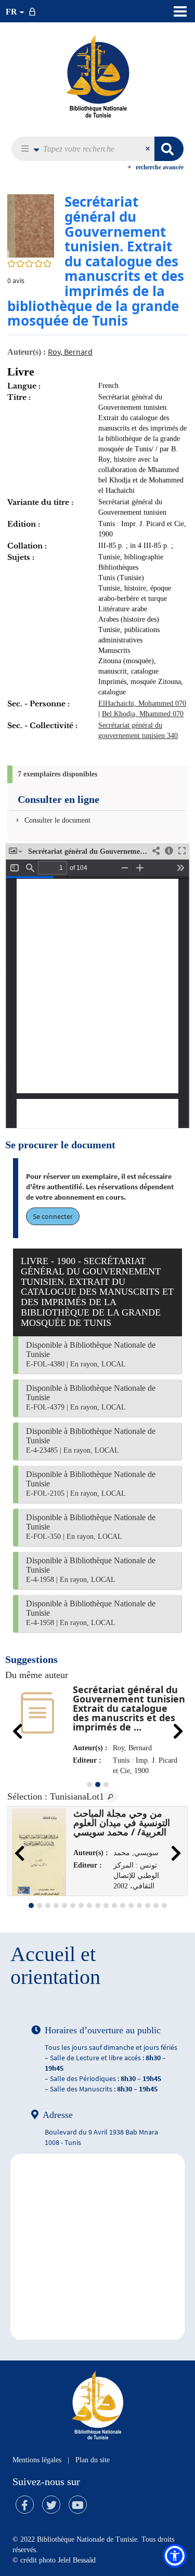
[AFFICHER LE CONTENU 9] (98, 1906)
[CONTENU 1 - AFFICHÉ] (31, 1906)
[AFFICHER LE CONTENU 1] (89, 1785)
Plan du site (93, 2460)
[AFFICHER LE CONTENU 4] (56, 1906)
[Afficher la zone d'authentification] (34, 11)
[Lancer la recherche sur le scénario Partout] (169, 149)
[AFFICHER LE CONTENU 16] (156, 1906)
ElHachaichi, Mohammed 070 (142, 703)
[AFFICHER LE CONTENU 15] (148, 1906)
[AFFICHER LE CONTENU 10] (106, 1906)
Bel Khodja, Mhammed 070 (143, 714)
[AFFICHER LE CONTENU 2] (40, 1906)
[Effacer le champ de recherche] (149, 149)
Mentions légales (37, 2460)
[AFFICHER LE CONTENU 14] (139, 1906)
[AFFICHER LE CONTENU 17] (164, 1906)
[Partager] (156, 851)
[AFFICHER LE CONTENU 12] (123, 1906)
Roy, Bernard (70, 352)
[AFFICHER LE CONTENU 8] (89, 1906)
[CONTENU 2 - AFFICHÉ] (98, 1785)
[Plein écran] (182, 851)
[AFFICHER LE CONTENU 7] (81, 1906)
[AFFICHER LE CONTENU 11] (114, 1906)
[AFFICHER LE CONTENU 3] (106, 1785)
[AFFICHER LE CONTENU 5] (64, 1906)
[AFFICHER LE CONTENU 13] (131, 1906)
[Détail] (169, 851)
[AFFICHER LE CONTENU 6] (73, 1906)
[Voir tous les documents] (111, 1797)
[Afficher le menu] (180, 11)
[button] (27, 149)
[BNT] (98, 76)
